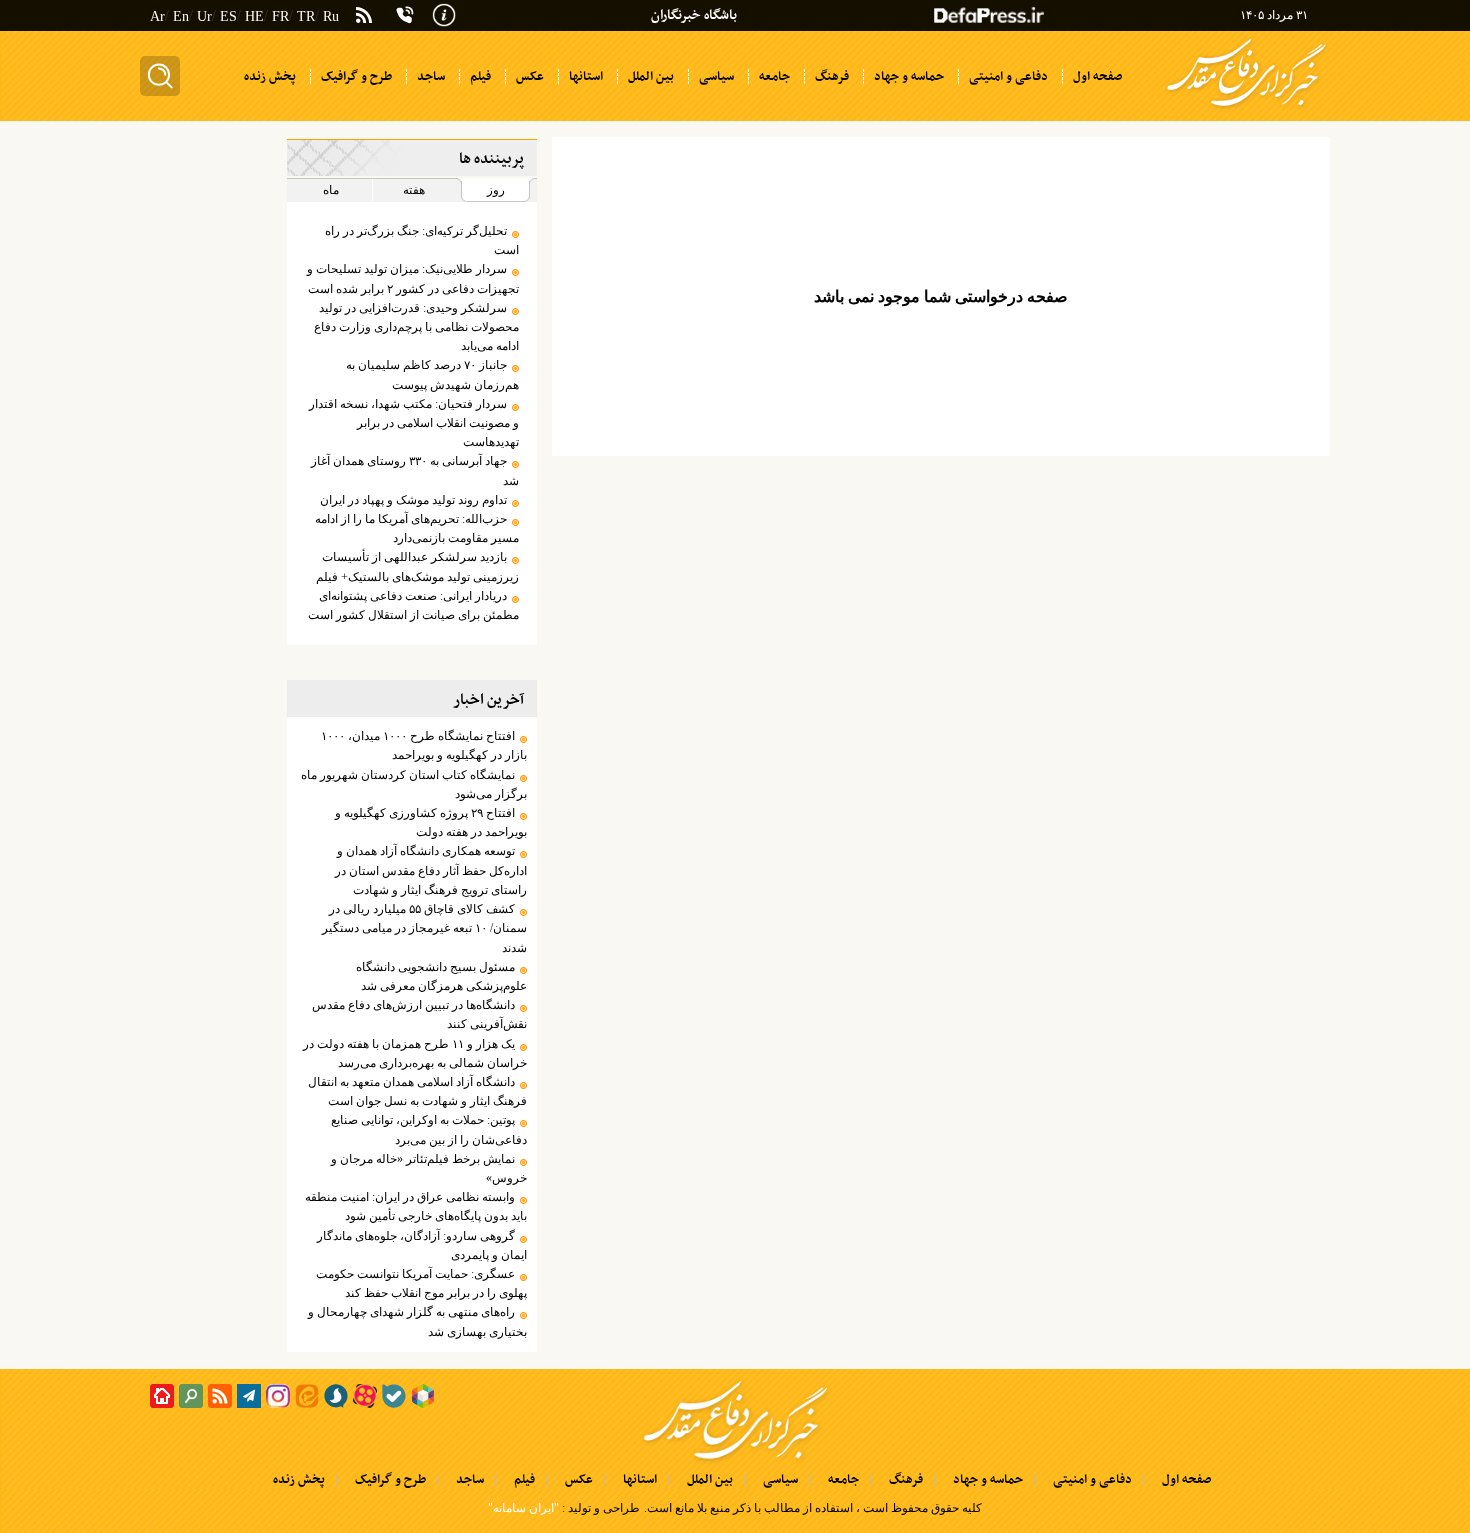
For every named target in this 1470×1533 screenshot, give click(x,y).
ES (228, 16)
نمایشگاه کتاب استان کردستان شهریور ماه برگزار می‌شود (413, 784)
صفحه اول (1186, 1480)
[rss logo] (364, 17)
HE (254, 16)
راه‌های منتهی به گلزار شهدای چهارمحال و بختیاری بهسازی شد (417, 1321)
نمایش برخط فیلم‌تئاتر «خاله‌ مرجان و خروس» (428, 1168)
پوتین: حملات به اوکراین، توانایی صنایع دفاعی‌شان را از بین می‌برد (428, 1129)
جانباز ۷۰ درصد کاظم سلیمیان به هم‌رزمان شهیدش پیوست (432, 374)
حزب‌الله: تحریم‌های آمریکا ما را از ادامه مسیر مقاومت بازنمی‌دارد (416, 528)
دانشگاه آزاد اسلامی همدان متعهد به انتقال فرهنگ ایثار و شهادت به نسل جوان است (417, 1091)
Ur (204, 16)
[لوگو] (1246, 108)
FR (280, 16)
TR (306, 16)
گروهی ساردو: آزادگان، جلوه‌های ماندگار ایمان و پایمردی (421, 1245)
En (181, 16)
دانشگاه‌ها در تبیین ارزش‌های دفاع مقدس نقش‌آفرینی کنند (419, 1014)
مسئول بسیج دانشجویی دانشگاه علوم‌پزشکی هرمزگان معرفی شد (441, 976)
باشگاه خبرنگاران (694, 15)
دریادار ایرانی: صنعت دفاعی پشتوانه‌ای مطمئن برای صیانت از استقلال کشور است (413, 605)
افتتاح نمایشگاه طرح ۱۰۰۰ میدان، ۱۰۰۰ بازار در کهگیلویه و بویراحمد (423, 745)
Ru (331, 16)
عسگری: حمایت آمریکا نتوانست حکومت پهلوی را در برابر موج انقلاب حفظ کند (421, 1283)
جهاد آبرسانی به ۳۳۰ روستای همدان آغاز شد (414, 470)
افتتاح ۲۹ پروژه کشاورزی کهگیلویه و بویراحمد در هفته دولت (430, 822)
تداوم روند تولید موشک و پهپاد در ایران (413, 500)
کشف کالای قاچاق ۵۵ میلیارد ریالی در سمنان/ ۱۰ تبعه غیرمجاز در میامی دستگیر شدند (424, 928)
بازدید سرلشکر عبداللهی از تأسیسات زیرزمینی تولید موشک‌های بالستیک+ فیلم (417, 566)
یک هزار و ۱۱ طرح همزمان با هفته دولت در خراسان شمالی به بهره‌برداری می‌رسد (414, 1053)
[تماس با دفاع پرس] (405, 15)
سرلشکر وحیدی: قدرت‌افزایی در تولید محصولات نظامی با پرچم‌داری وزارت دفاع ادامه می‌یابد (416, 327)
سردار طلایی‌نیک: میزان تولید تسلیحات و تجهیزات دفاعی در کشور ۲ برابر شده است (412, 278)
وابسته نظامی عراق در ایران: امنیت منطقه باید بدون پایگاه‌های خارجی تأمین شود (415, 1206)
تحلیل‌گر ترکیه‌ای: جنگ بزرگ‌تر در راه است (421, 240)
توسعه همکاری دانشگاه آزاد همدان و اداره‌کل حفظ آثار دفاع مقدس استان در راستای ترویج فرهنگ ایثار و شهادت (430, 870)
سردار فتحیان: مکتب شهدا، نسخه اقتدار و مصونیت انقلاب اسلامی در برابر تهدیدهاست (413, 423)
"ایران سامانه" (523, 1508)
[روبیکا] (423, 1396)
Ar (157, 16)
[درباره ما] (444, 13)
